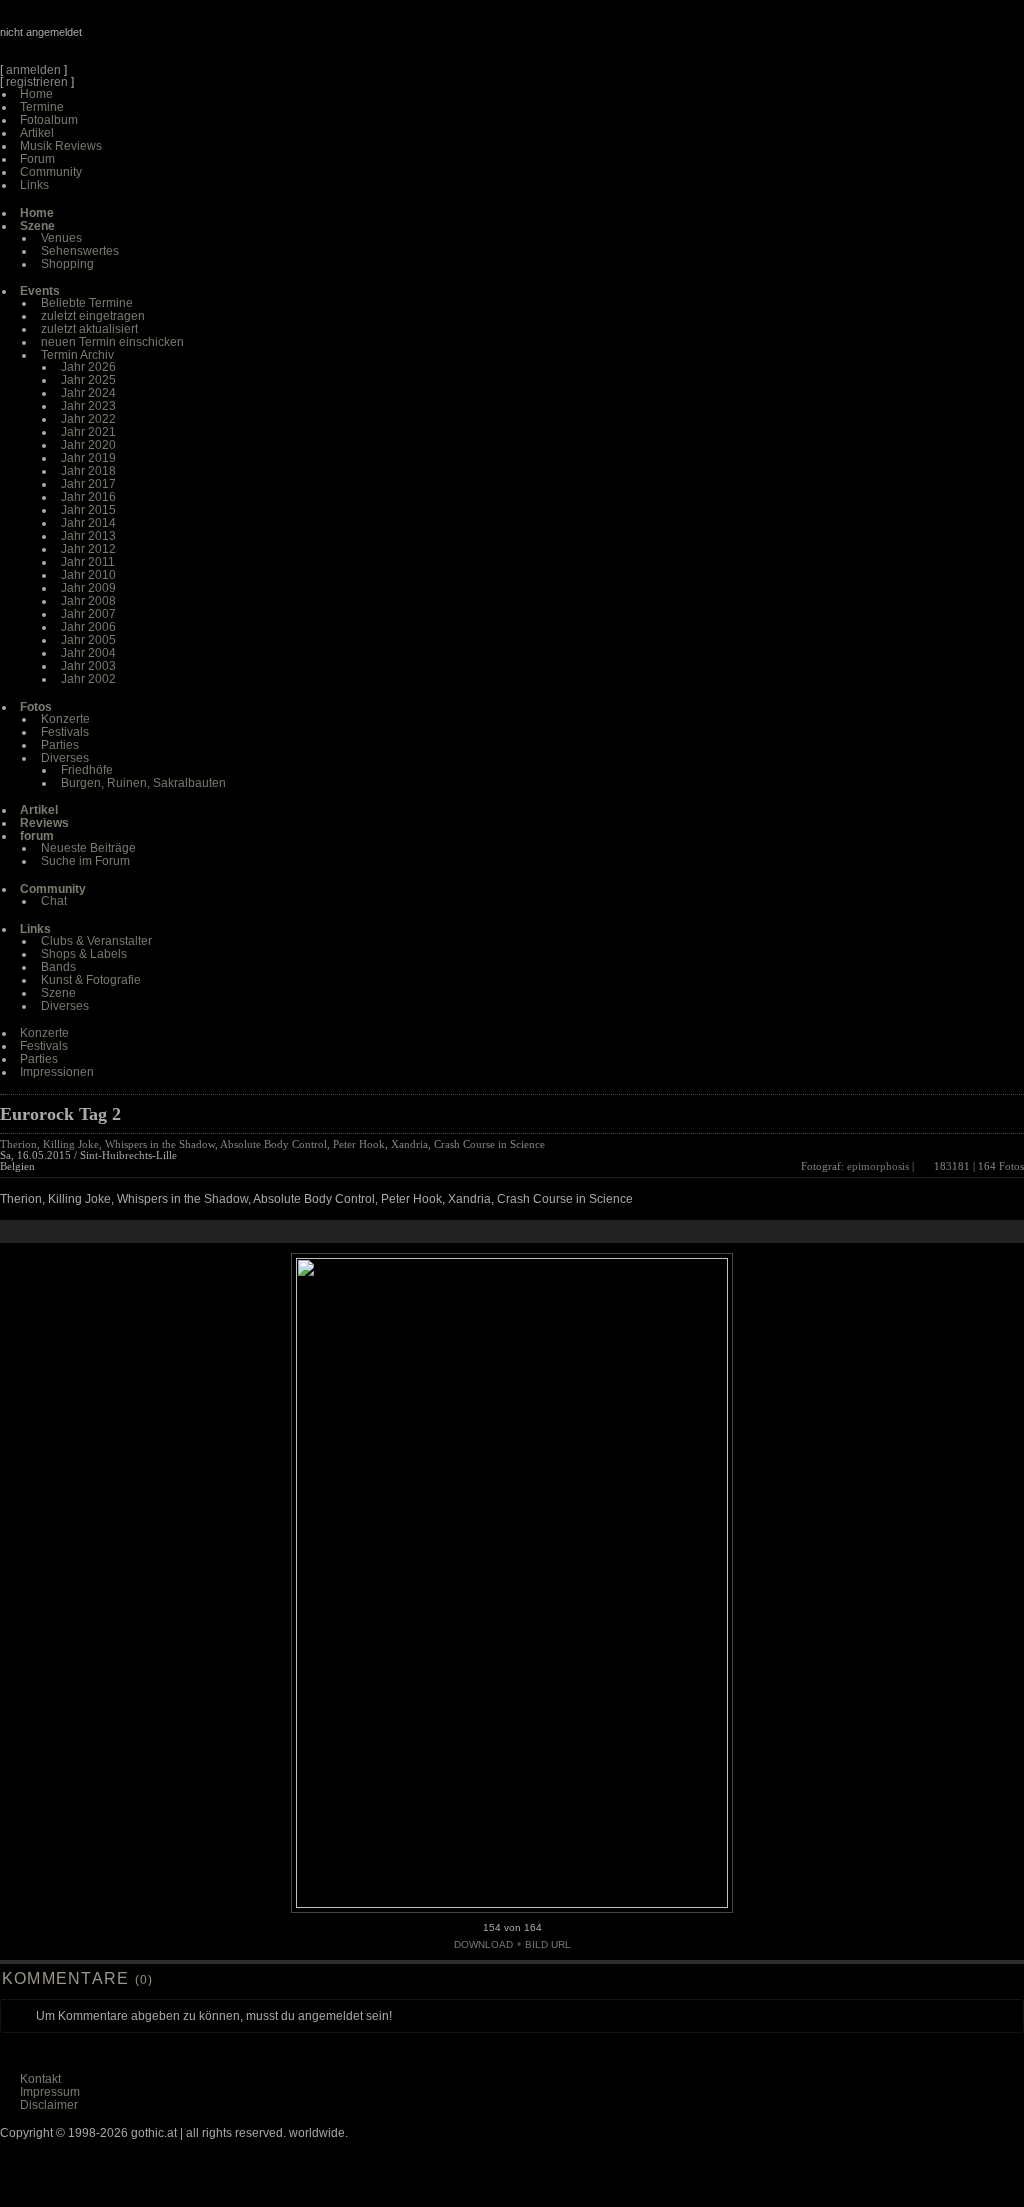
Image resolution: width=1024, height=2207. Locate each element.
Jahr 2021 (88, 432)
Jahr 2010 (88, 575)
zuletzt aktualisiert (89, 329)
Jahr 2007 (88, 614)
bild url (548, 1944)
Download (483, 1944)
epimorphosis (878, 1166)
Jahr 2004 (88, 653)
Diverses (65, 758)
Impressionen (57, 1072)
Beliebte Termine (87, 303)
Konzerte (65, 719)
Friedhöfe (87, 770)
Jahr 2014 (88, 523)
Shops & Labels (84, 954)
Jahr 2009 (88, 588)
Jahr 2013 (88, 536)
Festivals (65, 732)
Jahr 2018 (88, 471)
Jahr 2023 (88, 406)
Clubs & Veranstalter (96, 941)
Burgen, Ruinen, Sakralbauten (143, 783)
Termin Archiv (77, 355)
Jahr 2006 (88, 627)
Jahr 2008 (88, 601)
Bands (58, 967)
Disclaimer (49, 2105)
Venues (61, 238)
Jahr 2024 (88, 393)
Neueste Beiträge (88, 848)
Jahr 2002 (88, 679)
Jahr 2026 (88, 367)
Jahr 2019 (88, 458)
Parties (60, 745)
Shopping (67, 264)
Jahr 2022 (88, 419)
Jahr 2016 (88, 497)
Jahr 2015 (88, 510)
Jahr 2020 (88, 445)
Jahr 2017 (88, 484)
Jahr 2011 (88, 562)
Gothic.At (115, 40)
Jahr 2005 (88, 640)
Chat (54, 901)
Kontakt (40, 2079)
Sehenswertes (80, 251)
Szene (58, 993)
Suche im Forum (85, 861)
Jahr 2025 (88, 380)
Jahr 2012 (88, 549)
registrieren (37, 82)
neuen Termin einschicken (112, 342)
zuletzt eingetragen (93, 316)
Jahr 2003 (88, 666)
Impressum (50, 2092)
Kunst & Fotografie (91, 980)
